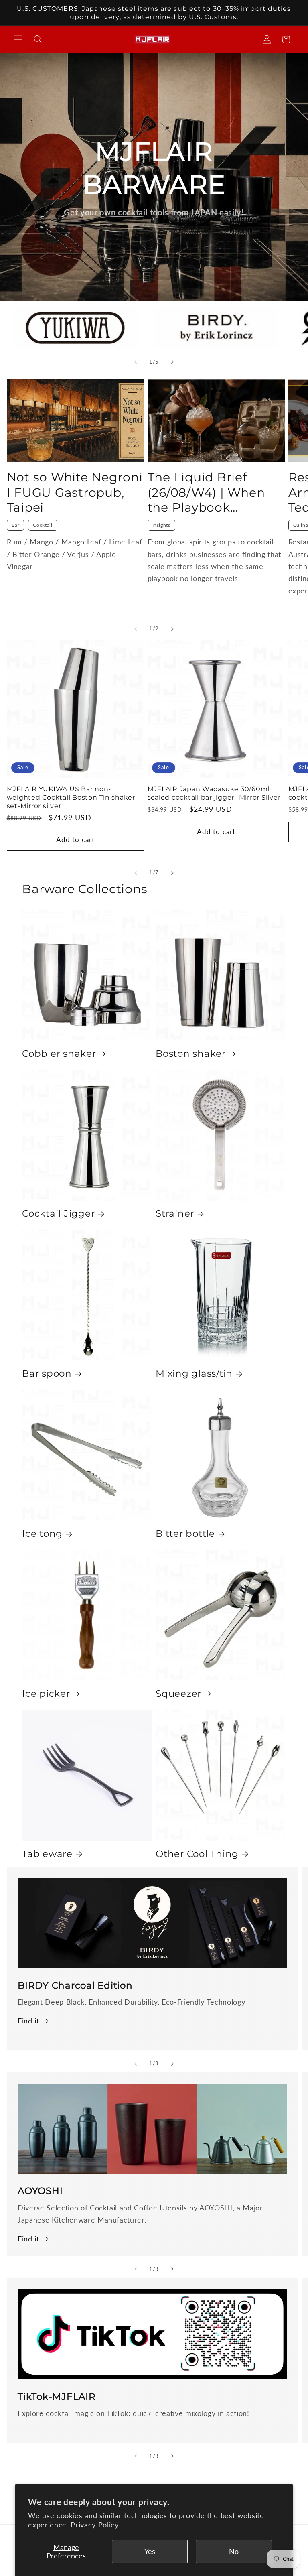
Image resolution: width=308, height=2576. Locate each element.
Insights (161, 525)
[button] (18, 39)
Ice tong (42, 1534)
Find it (28, 2021)
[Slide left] (136, 362)
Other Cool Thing (197, 1854)
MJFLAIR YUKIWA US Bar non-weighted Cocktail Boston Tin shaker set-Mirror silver (71, 797)
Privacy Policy (94, 2525)
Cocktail (43, 525)
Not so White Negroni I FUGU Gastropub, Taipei (75, 493)
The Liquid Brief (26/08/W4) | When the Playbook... (206, 493)
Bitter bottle (185, 1534)
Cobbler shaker (59, 1054)
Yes (150, 2551)
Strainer (175, 1213)
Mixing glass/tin (194, 1373)
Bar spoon (47, 1373)
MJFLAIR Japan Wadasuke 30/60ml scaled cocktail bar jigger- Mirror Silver (214, 793)
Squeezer (178, 1694)
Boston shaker (191, 1054)
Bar (16, 525)
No (234, 2551)
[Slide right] (172, 362)
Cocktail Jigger (58, 1213)
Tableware (47, 1854)
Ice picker (46, 1694)
